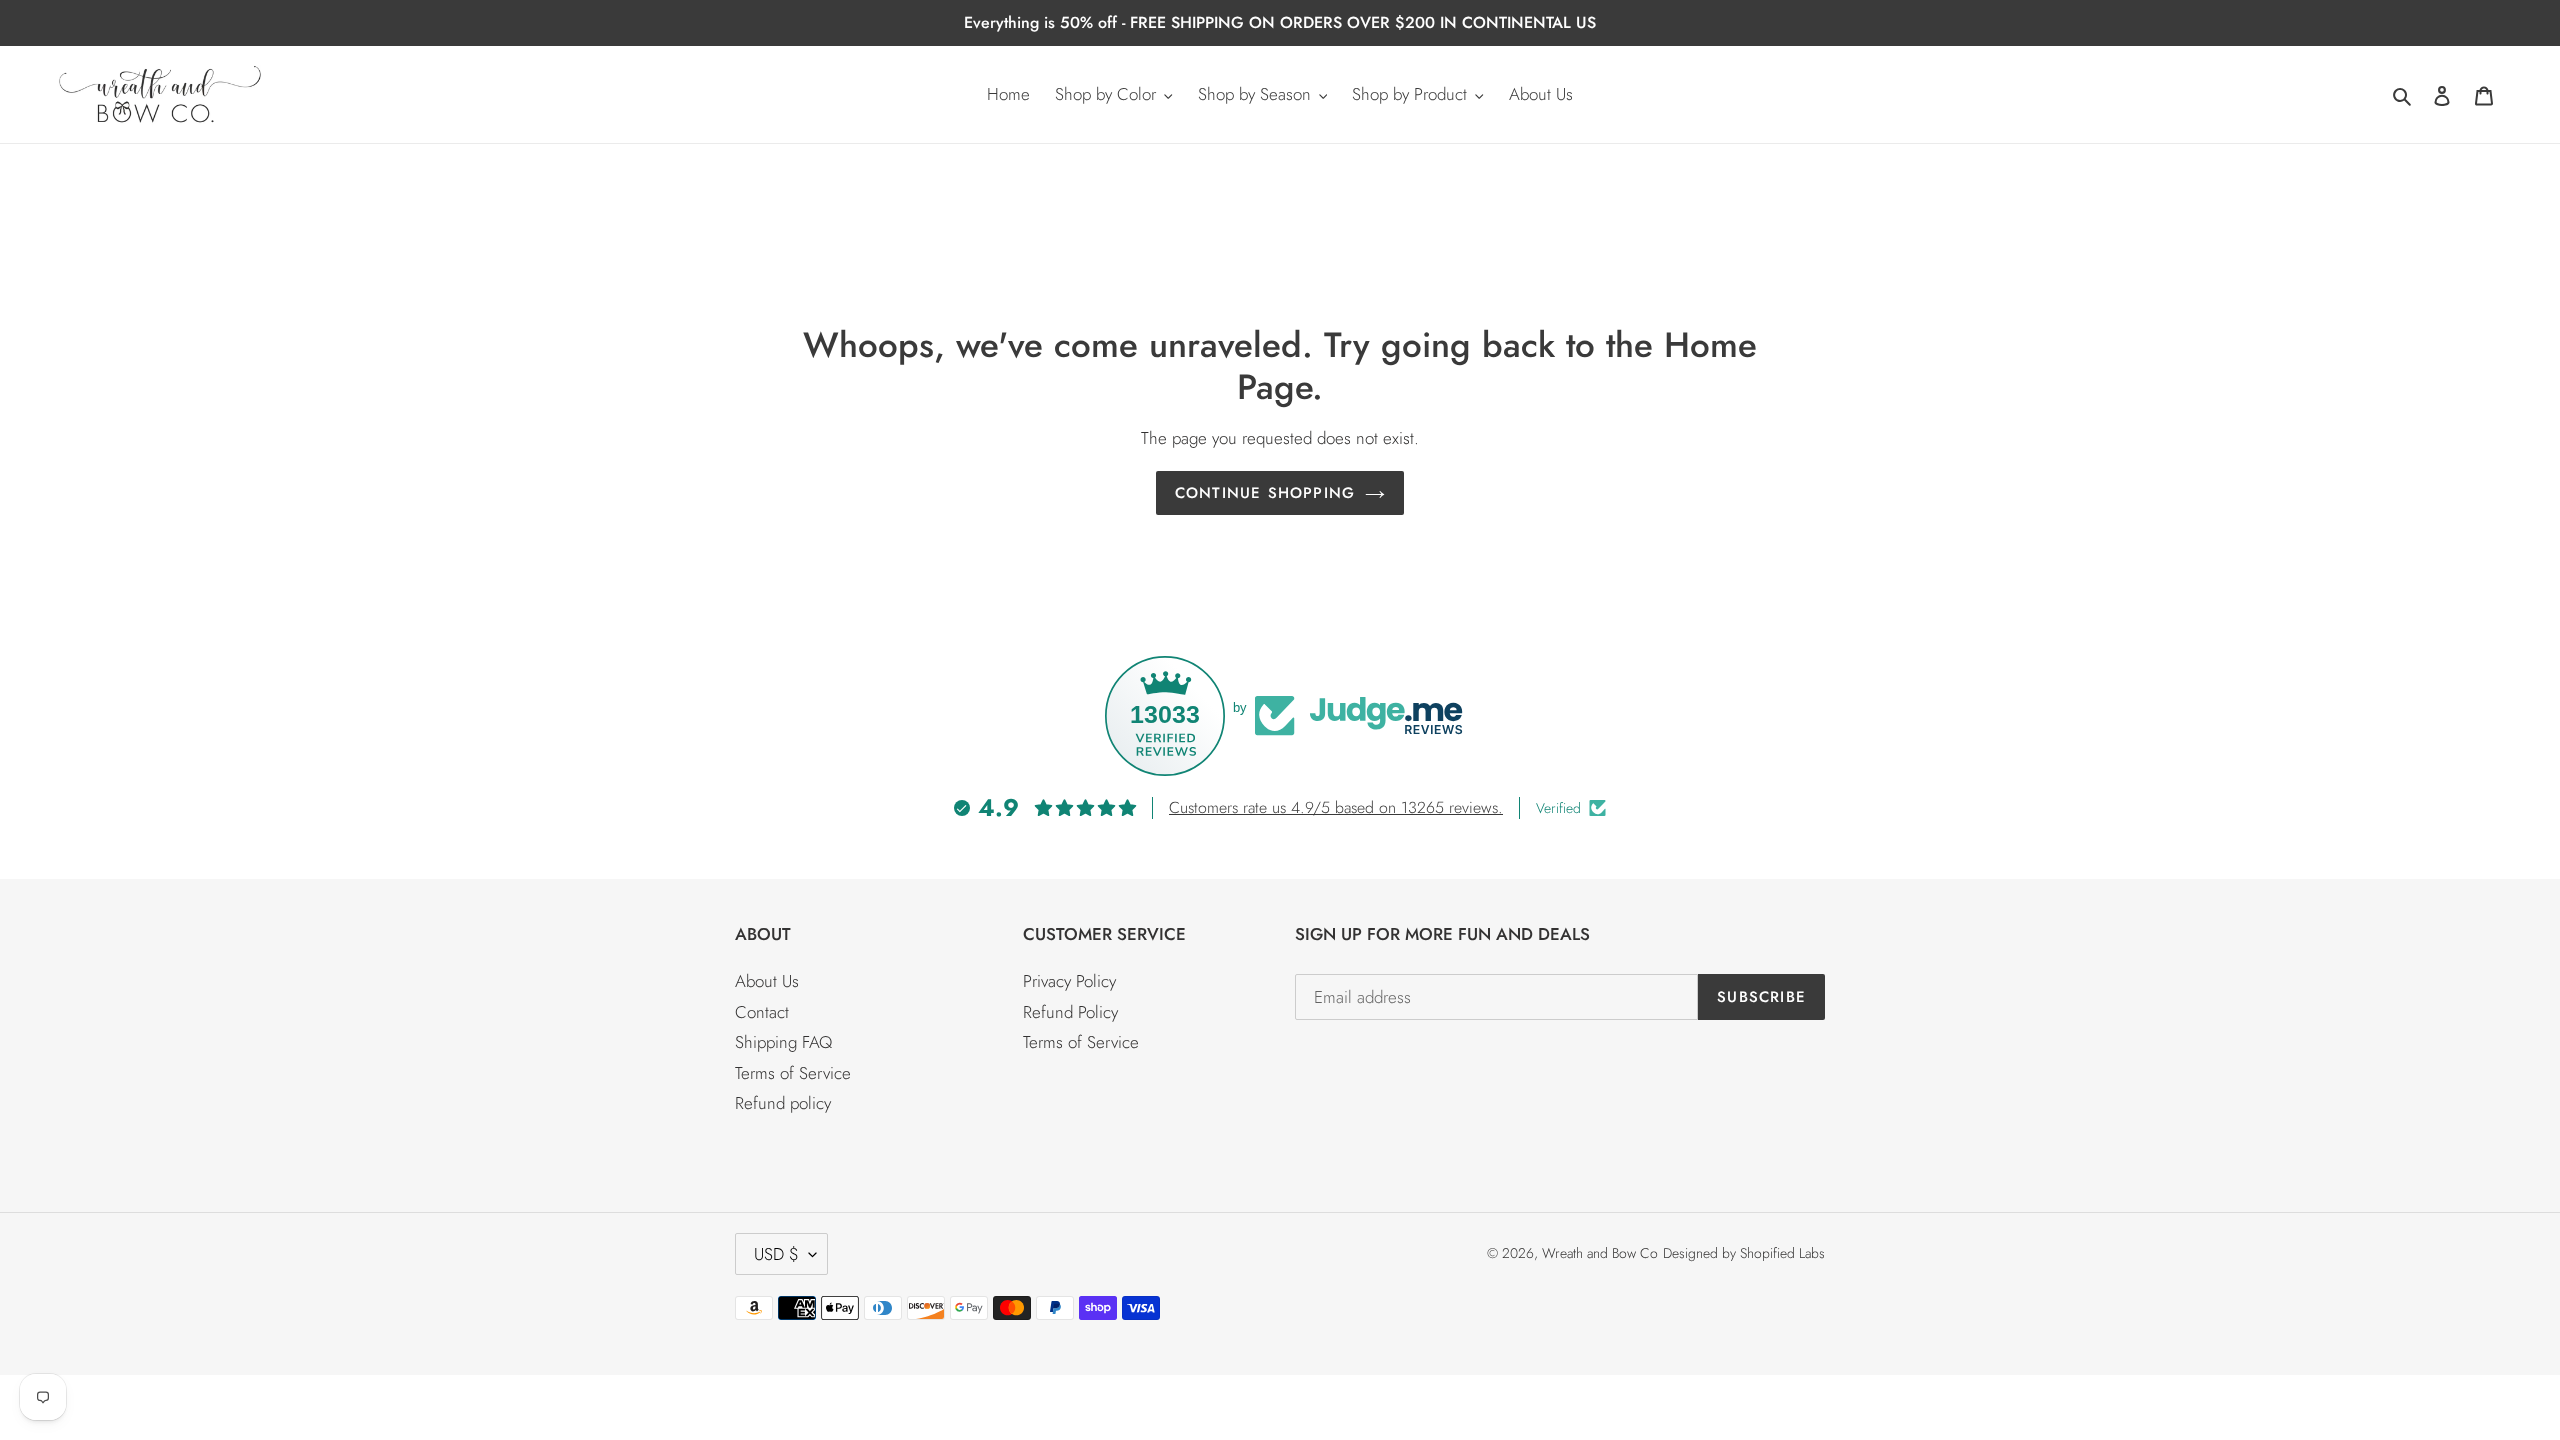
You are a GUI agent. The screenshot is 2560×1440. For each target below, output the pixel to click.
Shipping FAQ (783, 1042)
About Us (767, 981)
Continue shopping (1265, 493)
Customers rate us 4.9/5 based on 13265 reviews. (1336, 807)
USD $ (776, 1254)
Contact (762, 1012)
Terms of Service (793, 1073)
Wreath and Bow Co (1600, 1253)
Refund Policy (1070, 1012)
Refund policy (783, 1103)
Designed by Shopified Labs (1744, 1253)
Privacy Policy (1069, 981)
